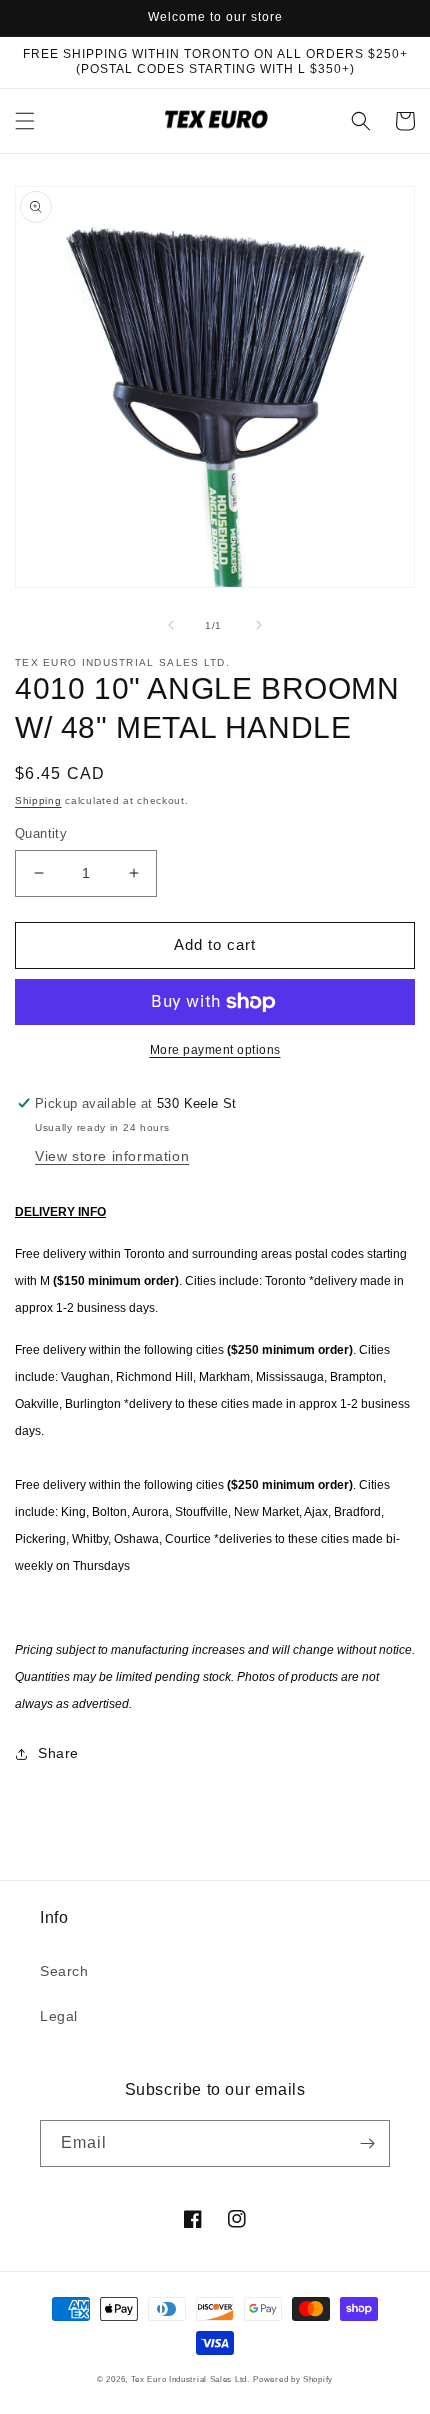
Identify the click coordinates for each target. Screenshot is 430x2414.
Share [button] (58, 1753)
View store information (112, 1156)
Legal (59, 2016)
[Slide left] (171, 625)
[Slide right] (259, 625)
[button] (25, 121)
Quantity (41, 833)
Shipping (38, 800)
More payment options (215, 1050)
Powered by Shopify (293, 2379)
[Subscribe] (367, 2143)
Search (64, 1971)
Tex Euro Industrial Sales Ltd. (190, 2379)
